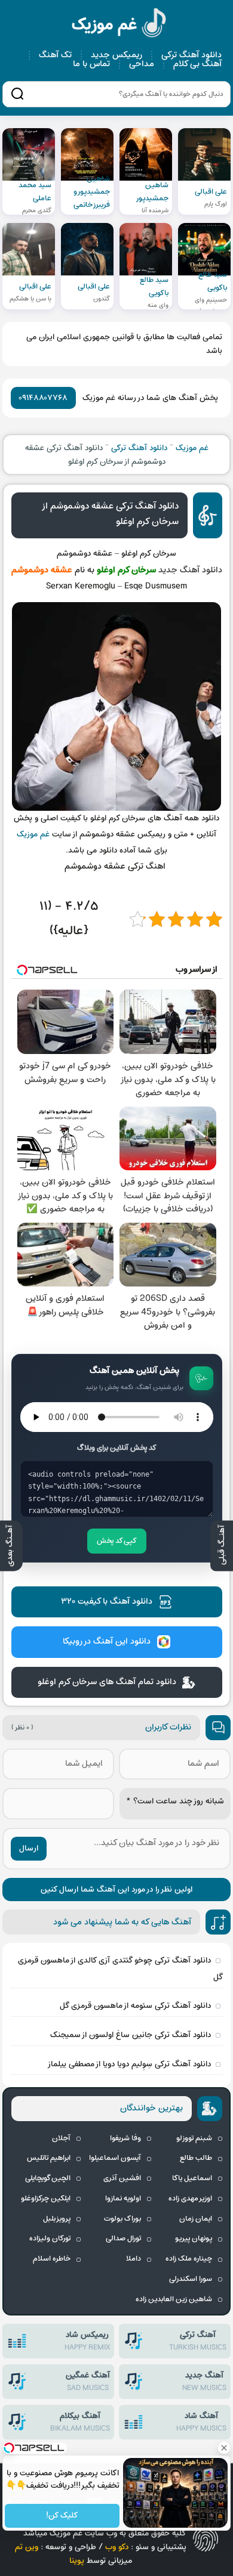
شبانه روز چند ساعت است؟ (175, 1801)
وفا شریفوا (125, 2138)
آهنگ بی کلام (197, 64)
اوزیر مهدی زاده (190, 2199)
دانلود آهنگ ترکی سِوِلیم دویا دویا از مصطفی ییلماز (129, 2064)
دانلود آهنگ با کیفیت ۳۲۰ (107, 1602)
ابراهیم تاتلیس (49, 2158)
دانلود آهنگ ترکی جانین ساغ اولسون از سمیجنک (131, 2035)
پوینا (77, 2561)
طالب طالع (196, 2158)
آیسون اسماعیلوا (115, 2158)
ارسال (29, 1848)
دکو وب (117, 2547)
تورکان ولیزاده (50, 2239)
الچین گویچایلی (48, 2178)
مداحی (142, 64)
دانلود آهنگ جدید (190, 570)
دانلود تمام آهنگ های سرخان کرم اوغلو (107, 1682)
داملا (134, 2259)
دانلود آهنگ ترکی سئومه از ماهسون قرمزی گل (135, 2006)
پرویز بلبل (57, 2219)
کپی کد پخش (117, 1541)
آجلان (61, 2138)
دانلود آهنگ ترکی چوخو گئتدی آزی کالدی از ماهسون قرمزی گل (121, 1969)
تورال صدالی (123, 2239)
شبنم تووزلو (194, 2138)
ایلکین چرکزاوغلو (46, 2199)
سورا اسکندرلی (191, 2279)
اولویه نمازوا (123, 2199)
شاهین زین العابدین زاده (174, 2299)
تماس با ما (91, 64)
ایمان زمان (196, 2219)
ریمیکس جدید (116, 55)
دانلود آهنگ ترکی (191, 55)
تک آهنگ (55, 55)
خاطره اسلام (52, 2259)
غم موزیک (119, 25)
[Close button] (224, 2448)
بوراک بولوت (122, 2219)
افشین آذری (122, 2178)
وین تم (27, 2547)
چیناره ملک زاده (189, 2259)
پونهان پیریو (194, 2239)
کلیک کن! (62, 2516)
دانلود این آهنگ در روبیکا (107, 1642)
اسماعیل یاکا (192, 2178)
